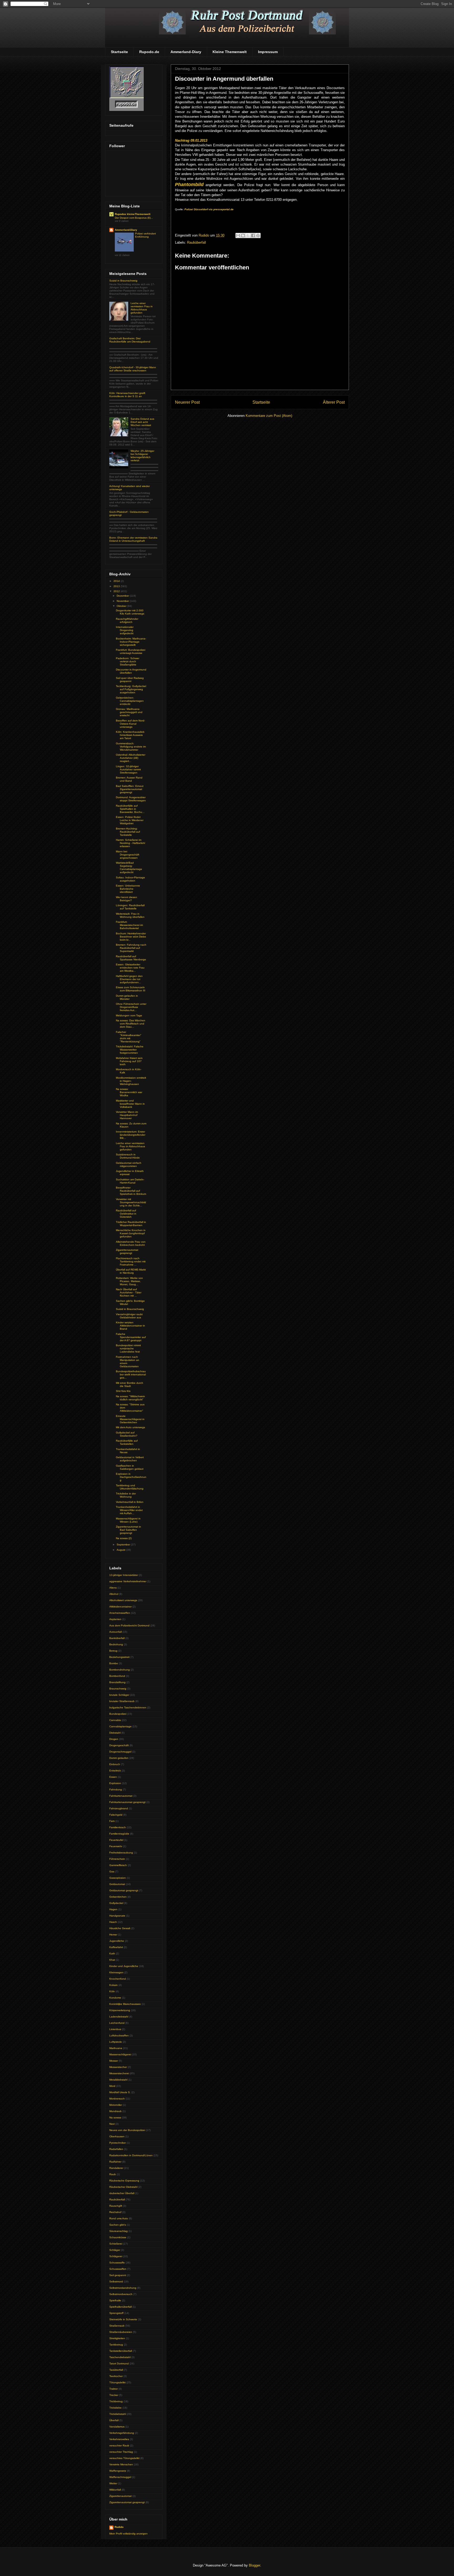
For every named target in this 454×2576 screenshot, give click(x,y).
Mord (112, 2086)
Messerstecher (118, 2067)
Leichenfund (117, 2023)
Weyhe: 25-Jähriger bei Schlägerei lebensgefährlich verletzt (142, 456)
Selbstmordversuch (121, 2294)
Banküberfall (117, 1638)
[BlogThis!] (243, 235)
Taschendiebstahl (120, 2357)
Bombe (114, 1663)
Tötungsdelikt (117, 2382)
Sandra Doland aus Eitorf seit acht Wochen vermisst (142, 422)
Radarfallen (116, 2149)
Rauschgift (116, 2206)
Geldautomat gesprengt (124, 1890)
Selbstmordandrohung (123, 2288)
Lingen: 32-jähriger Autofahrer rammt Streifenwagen (128, 769)
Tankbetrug (116, 2345)
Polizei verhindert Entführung (145, 235)
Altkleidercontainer (120, 1607)
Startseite (119, 52)
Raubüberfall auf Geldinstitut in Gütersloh (126, 1214)
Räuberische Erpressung (124, 2181)
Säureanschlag (118, 2231)
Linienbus (115, 2029)
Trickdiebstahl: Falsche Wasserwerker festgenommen (130, 1050)
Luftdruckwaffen (119, 2035)
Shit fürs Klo (123, 1391)
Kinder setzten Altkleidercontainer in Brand (130, 1326)
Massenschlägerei (120, 2054)
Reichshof (115, 2212)
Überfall (114, 2420)
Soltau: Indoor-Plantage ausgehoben (130, 879)
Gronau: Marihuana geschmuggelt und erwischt (129, 712)
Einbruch (115, 1764)
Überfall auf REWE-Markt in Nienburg (131, 1271)
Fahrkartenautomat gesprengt (127, 1802)
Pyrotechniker (118, 2143)
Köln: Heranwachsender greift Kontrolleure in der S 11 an (127, 395)
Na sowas (115, 2117)
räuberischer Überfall (122, 2193)
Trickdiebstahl (118, 2414)
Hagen (113, 1909)
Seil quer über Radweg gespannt (130, 680)
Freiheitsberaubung (121, 1853)
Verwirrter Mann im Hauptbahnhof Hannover (127, 1115)
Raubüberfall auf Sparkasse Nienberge (131, 958)
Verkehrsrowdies (119, 2439)
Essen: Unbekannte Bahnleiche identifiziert (128, 889)
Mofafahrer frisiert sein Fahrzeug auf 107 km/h (129, 1061)
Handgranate (117, 1916)
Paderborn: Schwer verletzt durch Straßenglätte (128, 661)
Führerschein (117, 1859)
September (124, 1545)
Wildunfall (115, 2490)
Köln (112, 1991)
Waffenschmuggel (120, 2477)
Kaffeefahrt (116, 1947)
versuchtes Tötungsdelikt (124, 2458)
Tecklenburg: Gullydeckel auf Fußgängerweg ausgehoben (131, 689)
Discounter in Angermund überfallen (131, 671)
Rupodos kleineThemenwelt (133, 214)
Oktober (122, 606)
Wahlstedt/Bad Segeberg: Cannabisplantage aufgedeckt (129, 867)
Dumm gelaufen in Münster (127, 997)
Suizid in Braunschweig (123, 281)
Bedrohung (116, 1644)
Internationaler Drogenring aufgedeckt (125, 630)
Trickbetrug (116, 2401)
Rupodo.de (149, 52)
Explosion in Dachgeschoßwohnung (131, 1477)
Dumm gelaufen (119, 1758)
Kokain (113, 1985)
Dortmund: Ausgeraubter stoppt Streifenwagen (131, 799)
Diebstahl (115, 1733)
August (121, 1550)
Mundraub (115, 2111)
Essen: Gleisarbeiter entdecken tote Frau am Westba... (130, 968)
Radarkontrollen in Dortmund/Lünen (131, 2155)
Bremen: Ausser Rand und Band (129, 779)
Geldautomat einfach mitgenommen (129, 1164)
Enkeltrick (115, 1771)
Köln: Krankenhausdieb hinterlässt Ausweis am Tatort (130, 735)
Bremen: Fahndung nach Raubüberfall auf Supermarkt (131, 948)
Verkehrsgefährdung (122, 2433)
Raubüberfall (197, 242)
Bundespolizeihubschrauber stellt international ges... (131, 1374)
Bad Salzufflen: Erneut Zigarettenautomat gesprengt (130, 789)
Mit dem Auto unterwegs (130, 1427)
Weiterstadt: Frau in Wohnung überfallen (130, 915)
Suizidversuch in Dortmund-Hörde (128, 1156)
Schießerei (116, 2244)
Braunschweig (118, 1689)
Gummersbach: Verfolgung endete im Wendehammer (131, 747)
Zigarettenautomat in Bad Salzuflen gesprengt (128, 1530)
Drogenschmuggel (120, 1752)
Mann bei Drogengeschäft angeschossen (128, 855)
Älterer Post (334, 402)
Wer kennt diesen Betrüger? (127, 899)
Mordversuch (117, 2099)
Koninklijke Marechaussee (125, 2004)
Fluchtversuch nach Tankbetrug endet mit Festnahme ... (131, 1261)
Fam (112, 1821)
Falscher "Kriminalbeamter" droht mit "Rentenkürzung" (129, 1037)
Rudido (119, 2527)
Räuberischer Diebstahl (123, 2187)
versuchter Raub (119, 2446)
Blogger (254, 2565)
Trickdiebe (115, 2408)
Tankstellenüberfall (121, 2351)
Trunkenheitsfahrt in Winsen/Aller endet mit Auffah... (129, 1510)
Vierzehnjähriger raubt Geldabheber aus (129, 1316)
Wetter (113, 2483)
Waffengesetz (118, 2471)
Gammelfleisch (118, 1865)
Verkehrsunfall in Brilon (130, 1502)
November (123, 601)
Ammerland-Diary (186, 52)
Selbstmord (116, 2281)
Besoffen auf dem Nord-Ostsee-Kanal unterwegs (130, 724)
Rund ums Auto (119, 2218)
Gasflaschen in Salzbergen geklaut (130, 1467)
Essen (113, 1777)
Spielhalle (115, 2300)
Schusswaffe (117, 2263)
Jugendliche (117, 1941)
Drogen (114, 1739)
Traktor (113, 2389)
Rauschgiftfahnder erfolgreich (127, 620)
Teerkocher (116, 2376)
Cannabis (115, 1720)
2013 (117, 586)
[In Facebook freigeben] (253, 235)
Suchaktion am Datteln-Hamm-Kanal (130, 1181)
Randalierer (116, 2168)
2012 (117, 591)
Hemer (113, 1935)
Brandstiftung (117, 1682)
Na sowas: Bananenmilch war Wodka (129, 1092)
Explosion (115, 1783)
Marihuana (116, 2048)
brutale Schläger (119, 1695)
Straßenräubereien (121, 2332)
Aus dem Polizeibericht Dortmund (129, 1625)
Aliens (113, 1588)
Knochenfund (118, 1979)
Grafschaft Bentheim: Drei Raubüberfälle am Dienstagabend (130, 340)
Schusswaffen (118, 2269)
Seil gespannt (118, 2275)
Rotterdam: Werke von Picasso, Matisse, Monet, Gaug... (129, 1281)
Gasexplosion (118, 1878)
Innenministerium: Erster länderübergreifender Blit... (131, 1135)
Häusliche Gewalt (120, 1928)
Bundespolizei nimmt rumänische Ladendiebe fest (128, 1348)
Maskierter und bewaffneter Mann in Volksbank (130, 1104)
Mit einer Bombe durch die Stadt (130, 1384)
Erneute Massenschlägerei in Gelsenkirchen (130, 1419)
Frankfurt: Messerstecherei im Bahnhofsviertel (129, 925)
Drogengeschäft (119, 1745)
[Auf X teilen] (248, 235)
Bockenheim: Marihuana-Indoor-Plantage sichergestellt (131, 642)
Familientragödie (119, 1834)
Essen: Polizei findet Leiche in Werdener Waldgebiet (130, 820)
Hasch (113, 1922)
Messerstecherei (119, 2073)
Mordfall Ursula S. (120, 2092)
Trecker (114, 2395)
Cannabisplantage (120, 1726)
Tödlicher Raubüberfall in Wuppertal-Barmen (131, 1224)
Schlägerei (116, 2256)
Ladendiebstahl (119, 2017)
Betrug (113, 1651)
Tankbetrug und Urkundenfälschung (130, 1487)
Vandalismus (117, 2427)
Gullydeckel (116, 1903)
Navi (112, 2124)
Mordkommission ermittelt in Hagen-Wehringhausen (131, 1081)
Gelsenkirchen (118, 1897)
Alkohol (114, 1594)
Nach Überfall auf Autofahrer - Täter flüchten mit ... (129, 1292)
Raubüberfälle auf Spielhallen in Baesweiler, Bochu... (130, 809)
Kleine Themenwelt (230, 52)
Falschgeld (116, 1815)
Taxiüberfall (116, 2370)
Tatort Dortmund (119, 2364)
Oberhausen (117, 2136)
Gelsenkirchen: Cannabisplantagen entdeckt (130, 701)
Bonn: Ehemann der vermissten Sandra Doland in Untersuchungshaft (133, 539)
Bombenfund (117, 1676)
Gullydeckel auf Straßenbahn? (127, 1434)
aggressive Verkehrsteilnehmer (128, 1581)
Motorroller (116, 2105)
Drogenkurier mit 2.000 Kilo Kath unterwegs (130, 612)
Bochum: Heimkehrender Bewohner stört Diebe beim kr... (131, 937)
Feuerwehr (116, 1846)
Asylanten (115, 1619)
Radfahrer (115, 2162)
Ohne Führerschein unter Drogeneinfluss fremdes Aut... (131, 1007)
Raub (113, 2174)
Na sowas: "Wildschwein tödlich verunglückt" (130, 1398)
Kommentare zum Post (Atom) (269, 416)
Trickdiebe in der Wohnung (126, 1495)
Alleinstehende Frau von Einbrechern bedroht (131, 1243)
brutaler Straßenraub (122, 1701)
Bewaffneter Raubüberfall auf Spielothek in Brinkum (131, 1191)
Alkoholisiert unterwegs (123, 1600)
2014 (117, 581)
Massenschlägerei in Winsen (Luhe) (128, 1520)
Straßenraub (117, 2326)
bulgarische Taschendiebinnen (128, 1707)
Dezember (123, 596)
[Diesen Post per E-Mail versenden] (238, 235)
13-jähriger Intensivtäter (124, 1575)
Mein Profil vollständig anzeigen (128, 2534)
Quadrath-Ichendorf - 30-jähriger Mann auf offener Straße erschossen (133, 369)
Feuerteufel (116, 1840)
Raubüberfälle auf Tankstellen (127, 1442)
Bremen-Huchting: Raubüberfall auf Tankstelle (128, 832)
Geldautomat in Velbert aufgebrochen (130, 1459)
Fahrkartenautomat (121, 1796)
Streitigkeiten (117, 2338)
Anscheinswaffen (120, 1613)
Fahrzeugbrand (119, 1808)
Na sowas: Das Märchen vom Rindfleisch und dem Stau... (131, 1024)
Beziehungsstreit (119, 1657)
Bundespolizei (118, 1714)
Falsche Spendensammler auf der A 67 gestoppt (131, 1337)
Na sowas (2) (124, 1538)
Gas (112, 1871)
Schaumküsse (118, 2237)
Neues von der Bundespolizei (127, 2130)
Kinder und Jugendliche (124, 1966)
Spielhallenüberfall (120, 2307)
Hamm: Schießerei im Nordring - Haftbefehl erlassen (130, 843)
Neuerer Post (187, 402)
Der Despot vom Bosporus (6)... (134, 218)
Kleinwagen (116, 1972)
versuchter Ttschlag (121, 2452)
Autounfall (115, 1632)
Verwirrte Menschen (121, 2464)
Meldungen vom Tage (129, 1015)
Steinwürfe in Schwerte (123, 2319)
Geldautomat (117, 1884)
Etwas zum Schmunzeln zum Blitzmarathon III (131, 989)
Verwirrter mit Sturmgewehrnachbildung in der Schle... (131, 1202)
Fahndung (116, 1789)
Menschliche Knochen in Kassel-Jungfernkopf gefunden (131, 1233)
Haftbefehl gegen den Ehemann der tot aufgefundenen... (129, 979)
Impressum (268, 52)
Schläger (115, 2250)
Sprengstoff (116, 2313)
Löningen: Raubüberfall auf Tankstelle (130, 907)
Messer (114, 2061)
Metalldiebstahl (118, 2080)
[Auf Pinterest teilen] (258, 235)
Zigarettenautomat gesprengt (127, 1251)
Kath (112, 1953)
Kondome (115, 1998)
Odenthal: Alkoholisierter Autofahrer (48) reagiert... (131, 758)
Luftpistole (116, 2042)
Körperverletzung (120, 2010)
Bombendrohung (120, 1670)
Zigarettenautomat (120, 2496)
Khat (112, 1960)
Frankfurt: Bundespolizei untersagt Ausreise (131, 651)
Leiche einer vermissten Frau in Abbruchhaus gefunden (142, 308)
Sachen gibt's (118, 2225)
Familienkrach (118, 1827)
